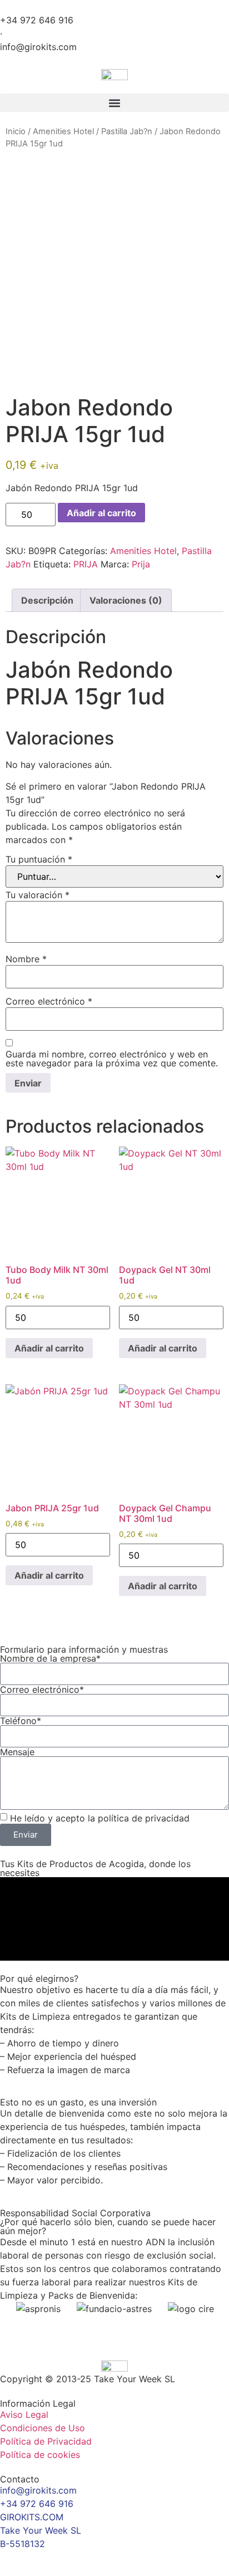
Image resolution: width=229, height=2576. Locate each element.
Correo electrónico (49, 1001)
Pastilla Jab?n (127, 131)
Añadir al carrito (101, 513)
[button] (114, 103)
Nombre (26, 959)
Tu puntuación (39, 859)
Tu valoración (38, 895)
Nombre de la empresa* (50, 1658)
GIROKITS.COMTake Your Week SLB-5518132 (41, 2530)
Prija (141, 564)
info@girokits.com (38, 47)
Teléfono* (21, 1721)
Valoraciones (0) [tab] (126, 600)
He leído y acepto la (100, 1818)
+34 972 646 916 (37, 20)
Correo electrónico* (42, 1689)
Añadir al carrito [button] (49, 1348)
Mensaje (17, 1752)
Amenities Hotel (63, 131)
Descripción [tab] (47, 600)
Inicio (16, 131)
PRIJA (86, 564)
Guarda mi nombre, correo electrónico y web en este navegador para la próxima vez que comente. (112, 1059)
